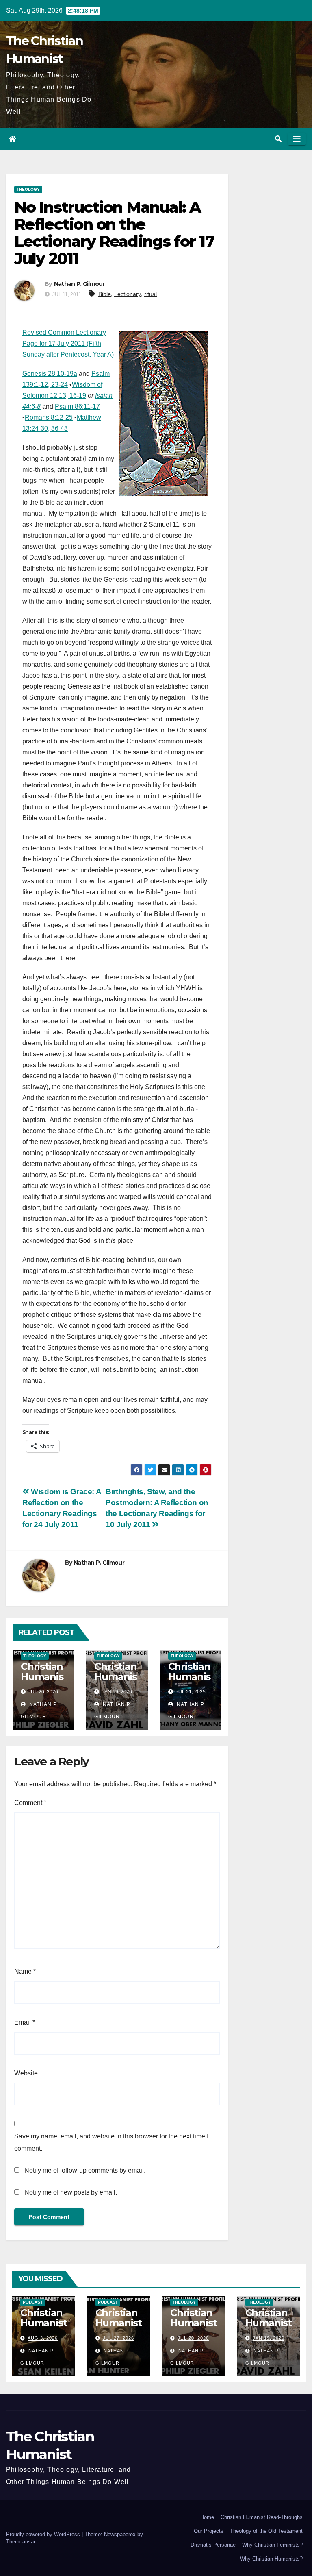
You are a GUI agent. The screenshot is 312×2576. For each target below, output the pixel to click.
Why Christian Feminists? (272, 2545)
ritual (151, 294)
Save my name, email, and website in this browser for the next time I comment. (111, 2142)
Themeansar (21, 2542)
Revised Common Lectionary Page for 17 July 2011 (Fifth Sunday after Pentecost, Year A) (68, 343)
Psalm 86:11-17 (77, 406)
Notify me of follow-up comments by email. (85, 2170)
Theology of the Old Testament (266, 2531)
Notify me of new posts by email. (71, 2192)
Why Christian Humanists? (271, 2559)
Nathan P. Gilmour (79, 284)
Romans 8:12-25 (49, 417)
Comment (30, 1803)
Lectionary (128, 294)
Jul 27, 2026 (118, 2338)
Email (25, 2022)
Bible (105, 294)
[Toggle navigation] (297, 139)
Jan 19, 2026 (269, 2338)
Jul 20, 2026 (193, 2338)
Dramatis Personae (213, 2545)
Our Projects (209, 2531)
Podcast (33, 2302)
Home (207, 2517)
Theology (28, 189)
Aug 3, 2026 (43, 2338)
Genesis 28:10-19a (50, 374)
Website (26, 2073)
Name (25, 1971)
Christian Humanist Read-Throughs (262, 2517)
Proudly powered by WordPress (44, 2534)
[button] (278, 139)
